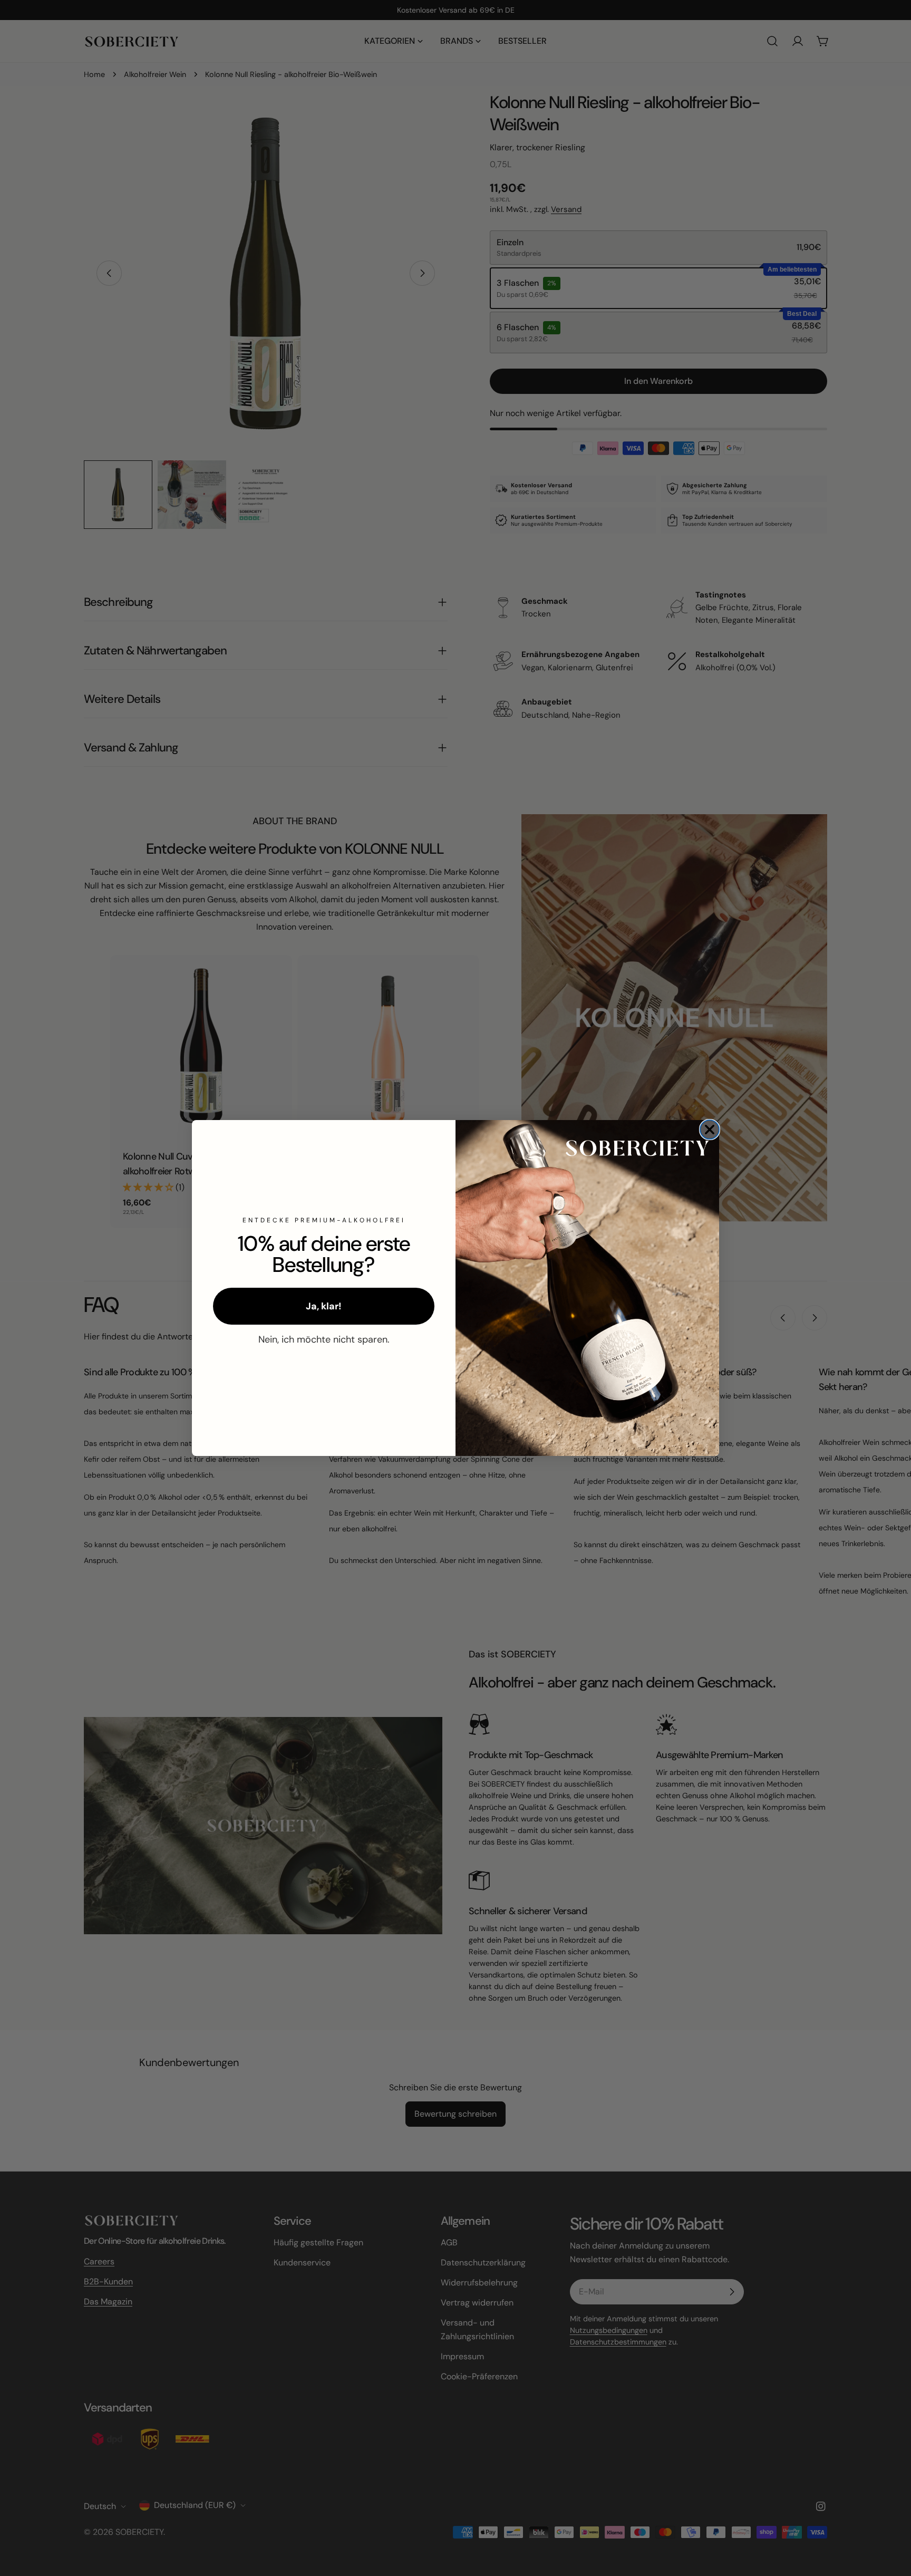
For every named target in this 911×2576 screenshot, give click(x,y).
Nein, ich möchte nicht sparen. (324, 1339)
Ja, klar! (324, 1306)
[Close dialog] (710, 1130)
